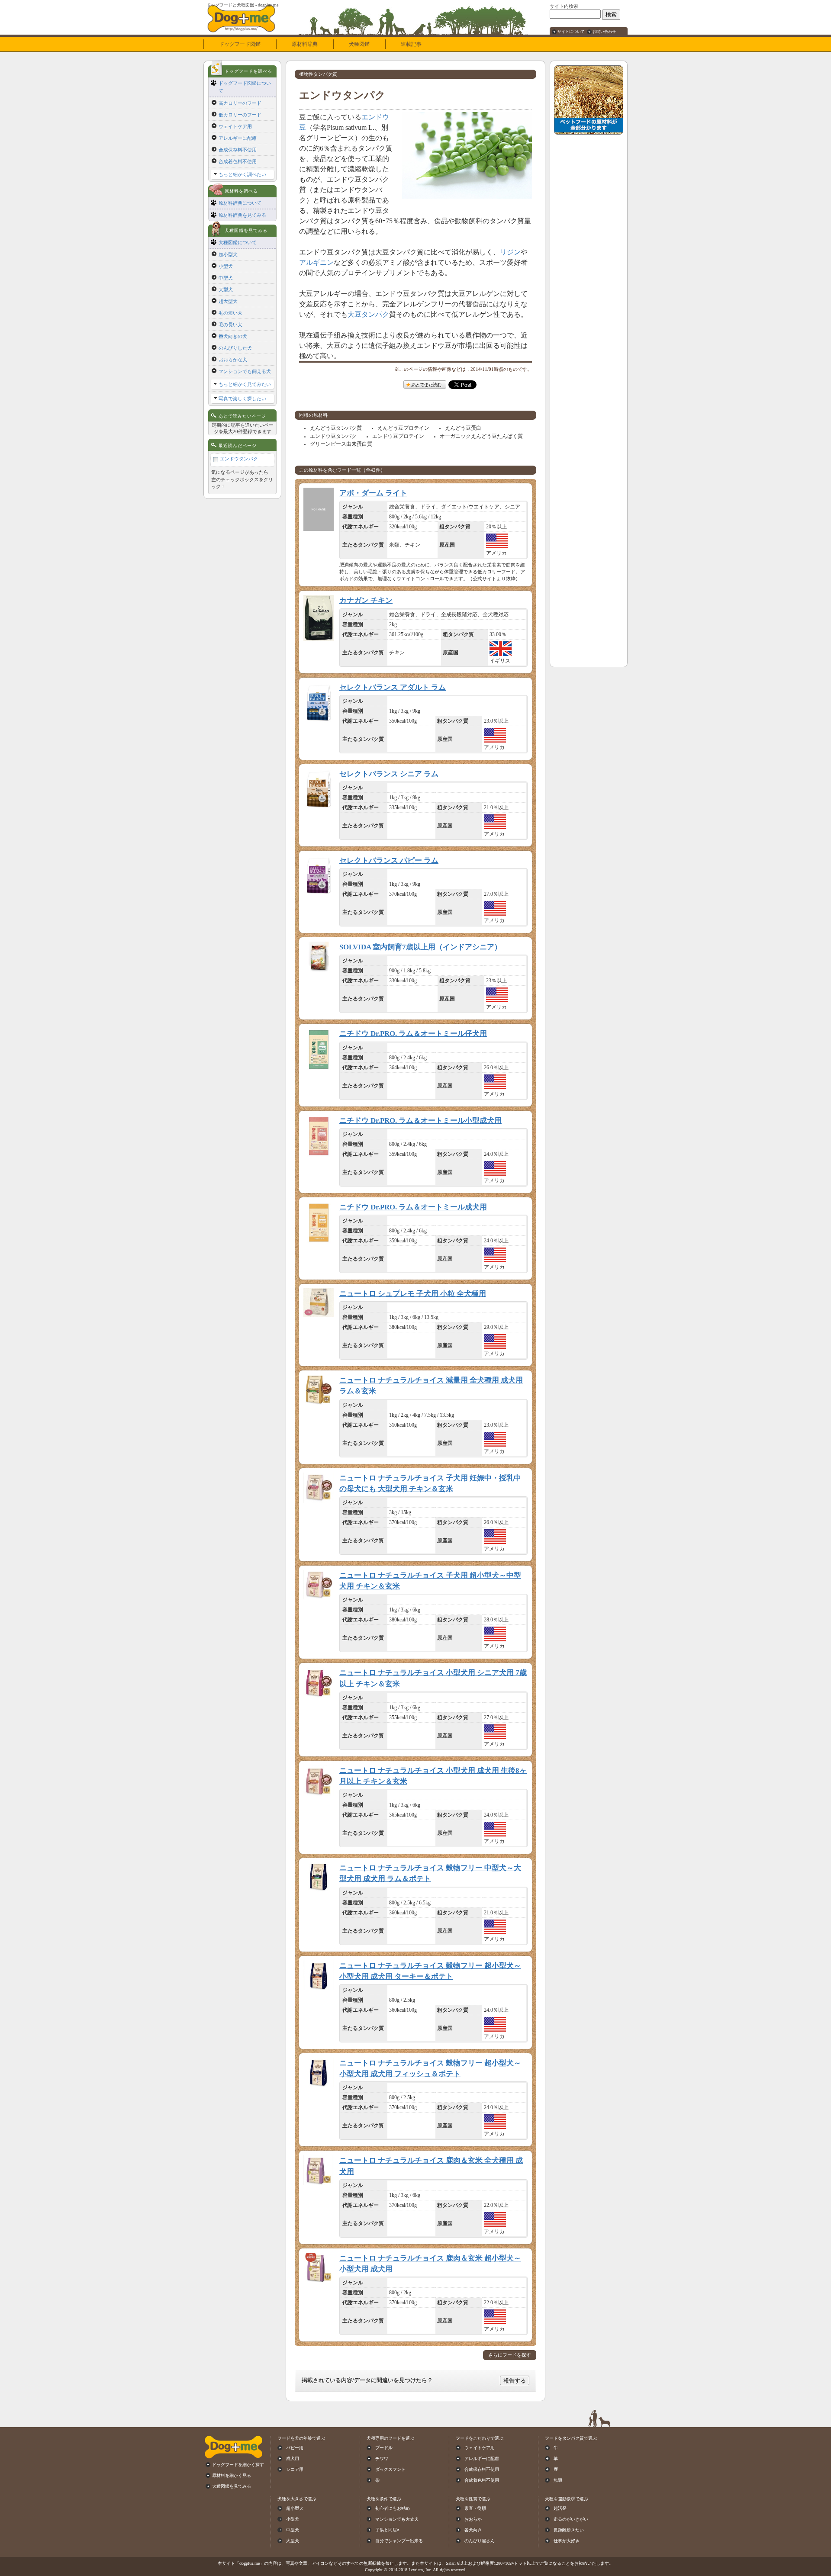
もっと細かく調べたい (242, 174)
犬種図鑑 (359, 44)
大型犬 (226, 289)
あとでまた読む (426, 385)
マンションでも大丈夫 (397, 2519)
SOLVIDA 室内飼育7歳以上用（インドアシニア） (420, 947)
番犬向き (473, 2530)
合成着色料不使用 (238, 161)
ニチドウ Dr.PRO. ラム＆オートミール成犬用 (413, 1207)
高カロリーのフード (240, 103)
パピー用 (295, 2448)
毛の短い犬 (230, 313)
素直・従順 (475, 2508)
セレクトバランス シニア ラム (389, 774)
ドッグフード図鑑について (245, 87)
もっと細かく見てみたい (245, 384)
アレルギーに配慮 (238, 138)
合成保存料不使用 (238, 150)
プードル (384, 2448)
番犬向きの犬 (233, 336)
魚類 (558, 2480)
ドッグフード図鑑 (240, 44)
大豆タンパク (368, 314)
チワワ (382, 2459)
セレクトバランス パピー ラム (389, 860)
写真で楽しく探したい (242, 399)
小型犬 (226, 266)
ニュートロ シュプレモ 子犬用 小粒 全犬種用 (413, 1294)
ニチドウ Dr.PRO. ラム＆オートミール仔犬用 (413, 1034)
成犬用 (293, 2459)
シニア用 (295, 2469)
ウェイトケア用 (235, 126)
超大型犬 (228, 301)
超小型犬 (228, 254)
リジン (510, 252)
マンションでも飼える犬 (245, 371)
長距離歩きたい (569, 2530)
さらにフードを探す (510, 2355)
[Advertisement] (589, 269)
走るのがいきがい (571, 2519)
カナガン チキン (366, 600)
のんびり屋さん (480, 2541)
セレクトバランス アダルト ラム (393, 687)
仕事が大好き (567, 2541)
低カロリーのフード (240, 115)
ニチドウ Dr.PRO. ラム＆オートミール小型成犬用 (420, 1121)
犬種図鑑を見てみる (232, 2486)
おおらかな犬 (233, 360)
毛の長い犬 (230, 325)
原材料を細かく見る (232, 2475)
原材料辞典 (305, 44)
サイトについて (571, 32)
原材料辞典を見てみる (242, 215)
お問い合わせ (604, 32)
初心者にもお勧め (393, 2508)
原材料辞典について (240, 203)
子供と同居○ (387, 2530)
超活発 (560, 2508)
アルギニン (316, 262)
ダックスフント (390, 2469)
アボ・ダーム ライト (373, 493)
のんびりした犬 (235, 348)
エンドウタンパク (239, 459)
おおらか (473, 2519)
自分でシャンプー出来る (399, 2541)
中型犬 (226, 278)
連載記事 (411, 44)
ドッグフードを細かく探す (238, 2465)
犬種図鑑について (238, 242)
